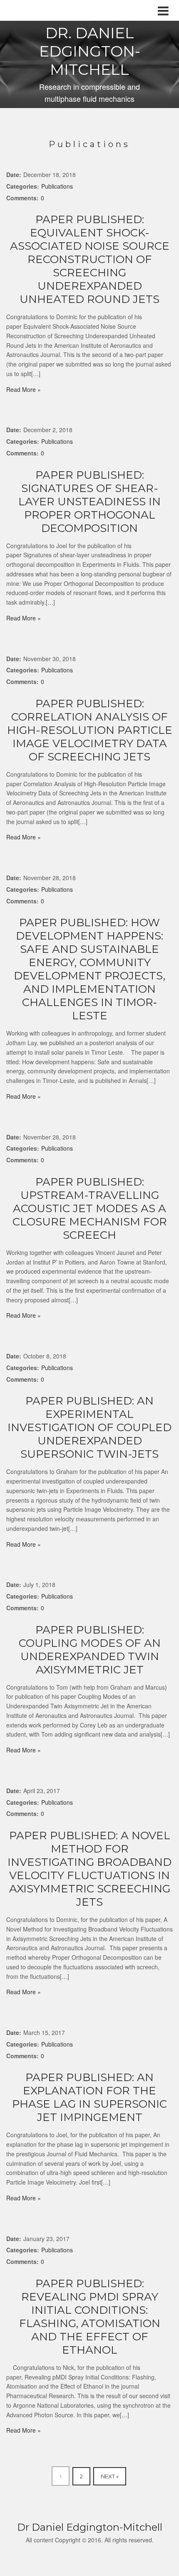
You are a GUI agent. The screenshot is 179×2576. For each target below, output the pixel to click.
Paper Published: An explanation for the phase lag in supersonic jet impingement (89, 2097)
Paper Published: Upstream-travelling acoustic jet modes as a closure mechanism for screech (90, 1208)
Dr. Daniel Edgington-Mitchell (90, 51)
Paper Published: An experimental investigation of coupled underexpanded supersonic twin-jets (89, 1427)
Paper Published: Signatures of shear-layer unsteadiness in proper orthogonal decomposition (89, 502)
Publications (57, 186)
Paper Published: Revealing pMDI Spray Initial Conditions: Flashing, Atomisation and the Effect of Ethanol (90, 2317)
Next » (110, 2476)
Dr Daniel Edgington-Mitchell (90, 2527)
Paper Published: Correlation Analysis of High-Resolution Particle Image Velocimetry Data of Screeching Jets (90, 730)
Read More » (24, 389)
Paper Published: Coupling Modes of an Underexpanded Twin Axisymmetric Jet (90, 1650)
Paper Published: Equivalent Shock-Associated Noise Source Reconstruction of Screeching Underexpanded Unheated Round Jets (90, 259)
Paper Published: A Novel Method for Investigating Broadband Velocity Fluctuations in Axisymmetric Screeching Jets (89, 1869)
